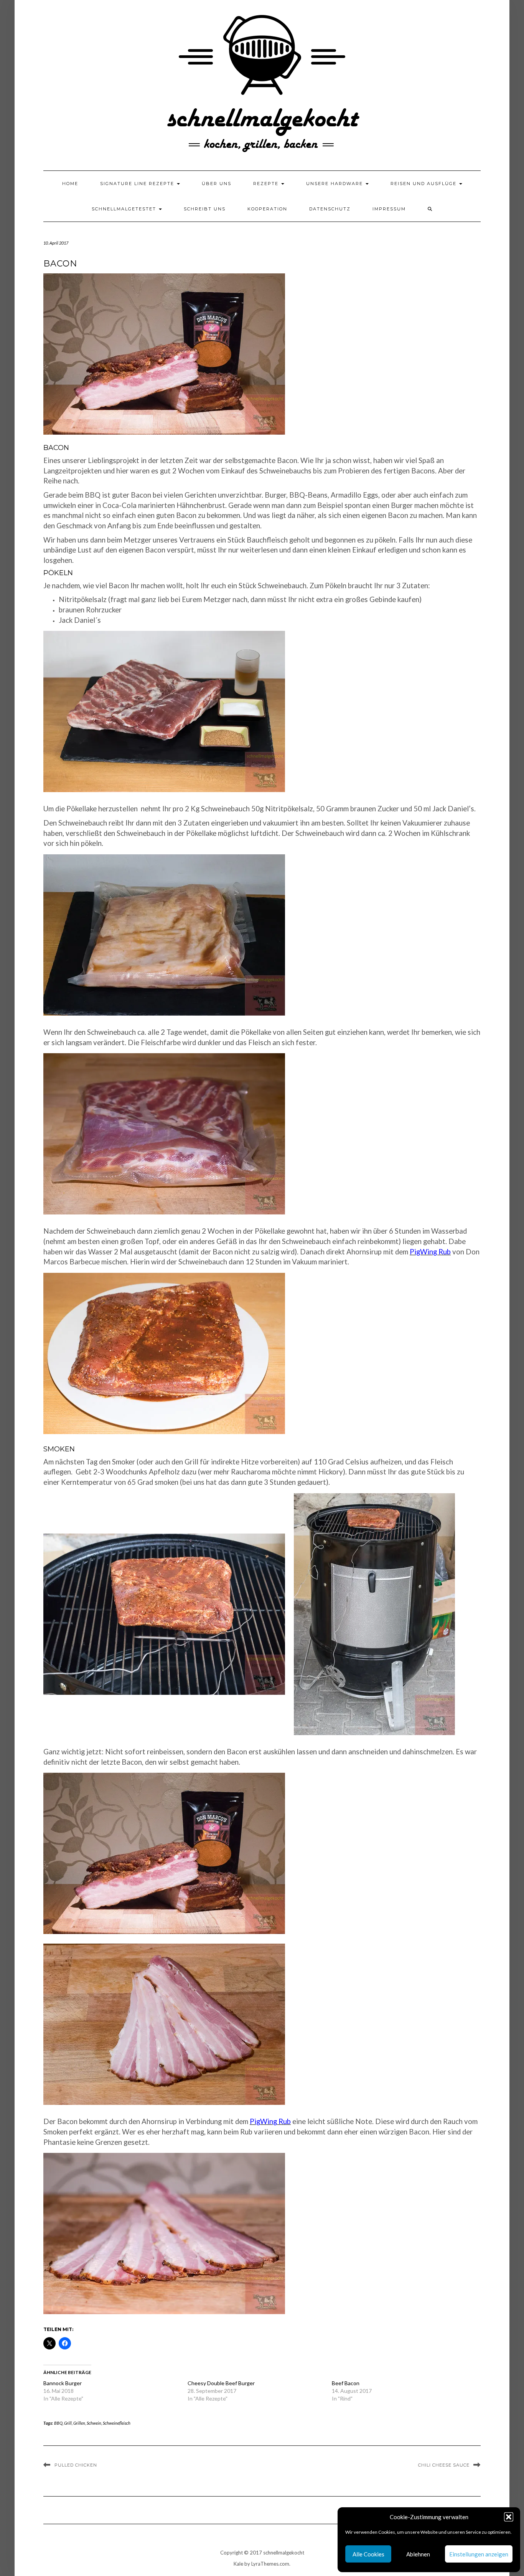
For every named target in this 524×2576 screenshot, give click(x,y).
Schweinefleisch (117, 2423)
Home (70, 184)
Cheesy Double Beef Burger (221, 2383)
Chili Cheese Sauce (444, 2465)
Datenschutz (330, 209)
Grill (68, 2423)
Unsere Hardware (335, 184)
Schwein (94, 2423)
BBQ (58, 2423)
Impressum (389, 209)
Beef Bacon (346, 2383)
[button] (509, 2517)
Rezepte (267, 184)
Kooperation (267, 209)
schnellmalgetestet (125, 209)
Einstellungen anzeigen (479, 2554)
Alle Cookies (368, 2554)
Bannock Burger (63, 2383)
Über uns (217, 184)
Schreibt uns (205, 209)
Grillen (79, 2423)
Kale (238, 2564)
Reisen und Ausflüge (424, 184)
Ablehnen (418, 2554)
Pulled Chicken (76, 2465)
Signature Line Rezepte (138, 184)
